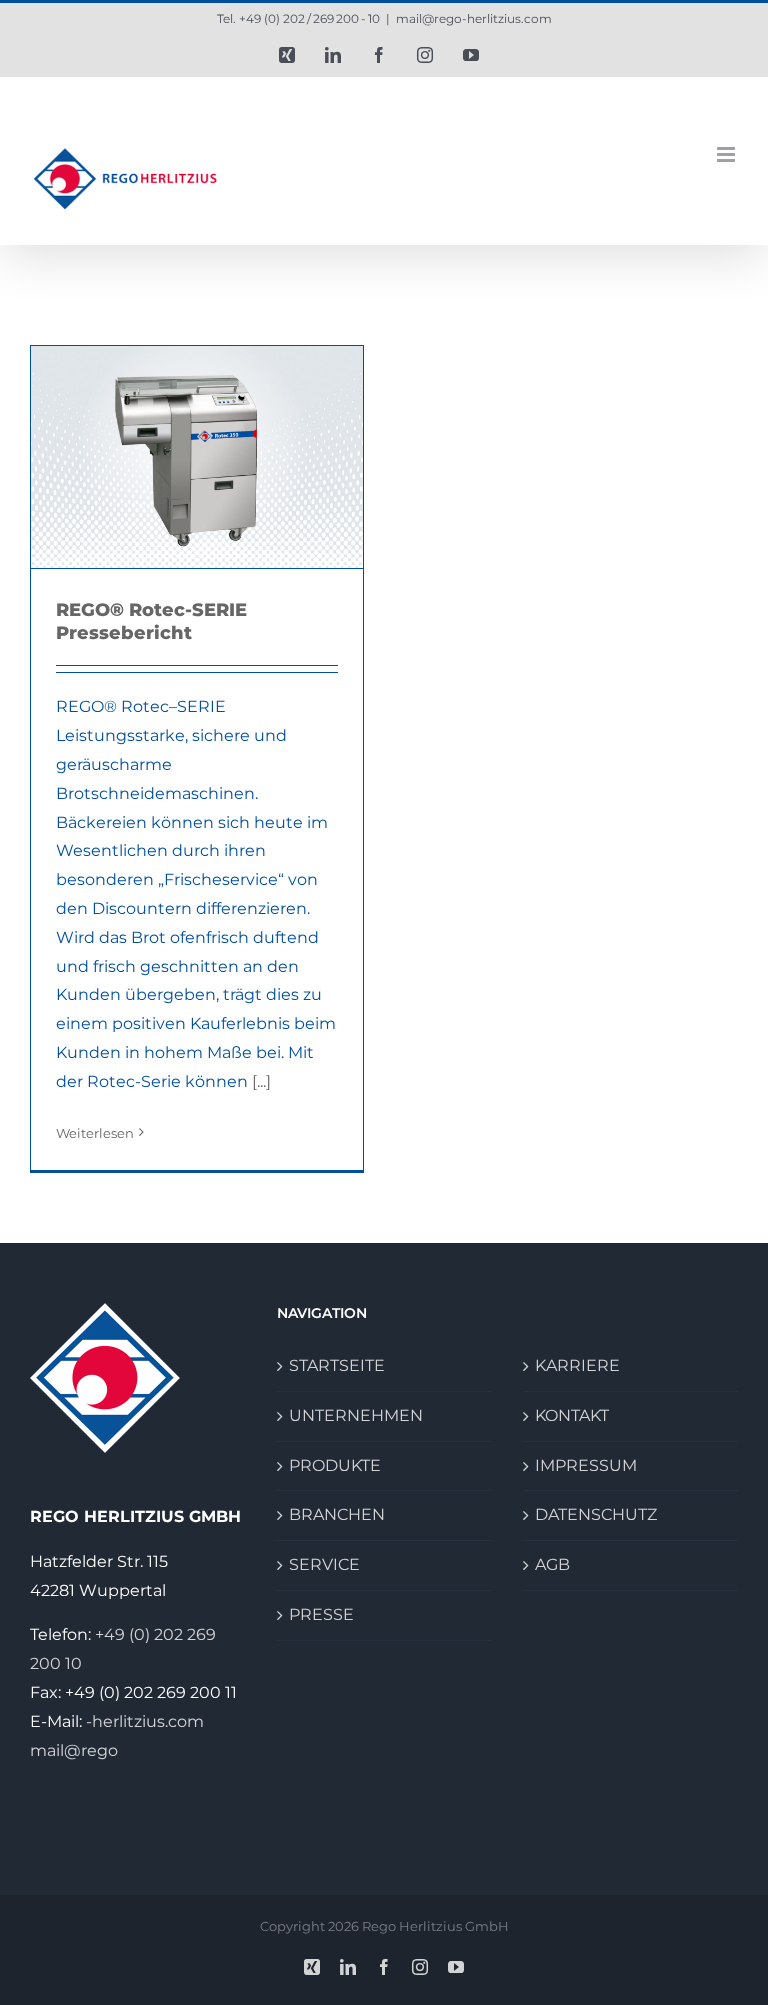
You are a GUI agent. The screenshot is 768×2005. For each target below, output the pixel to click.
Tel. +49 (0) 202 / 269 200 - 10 (298, 18)
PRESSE (321, 1614)
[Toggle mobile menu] (727, 154)
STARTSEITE (337, 1365)
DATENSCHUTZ (596, 1514)
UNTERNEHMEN (356, 1415)
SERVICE (324, 1564)
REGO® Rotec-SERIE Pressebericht (151, 621)
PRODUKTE (335, 1465)
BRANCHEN (337, 1514)
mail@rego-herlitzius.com (474, 18)
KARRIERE (577, 1365)
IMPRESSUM (586, 1465)
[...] (261, 1081)
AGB (552, 1564)
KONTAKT (572, 1415)
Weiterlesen (95, 1133)
